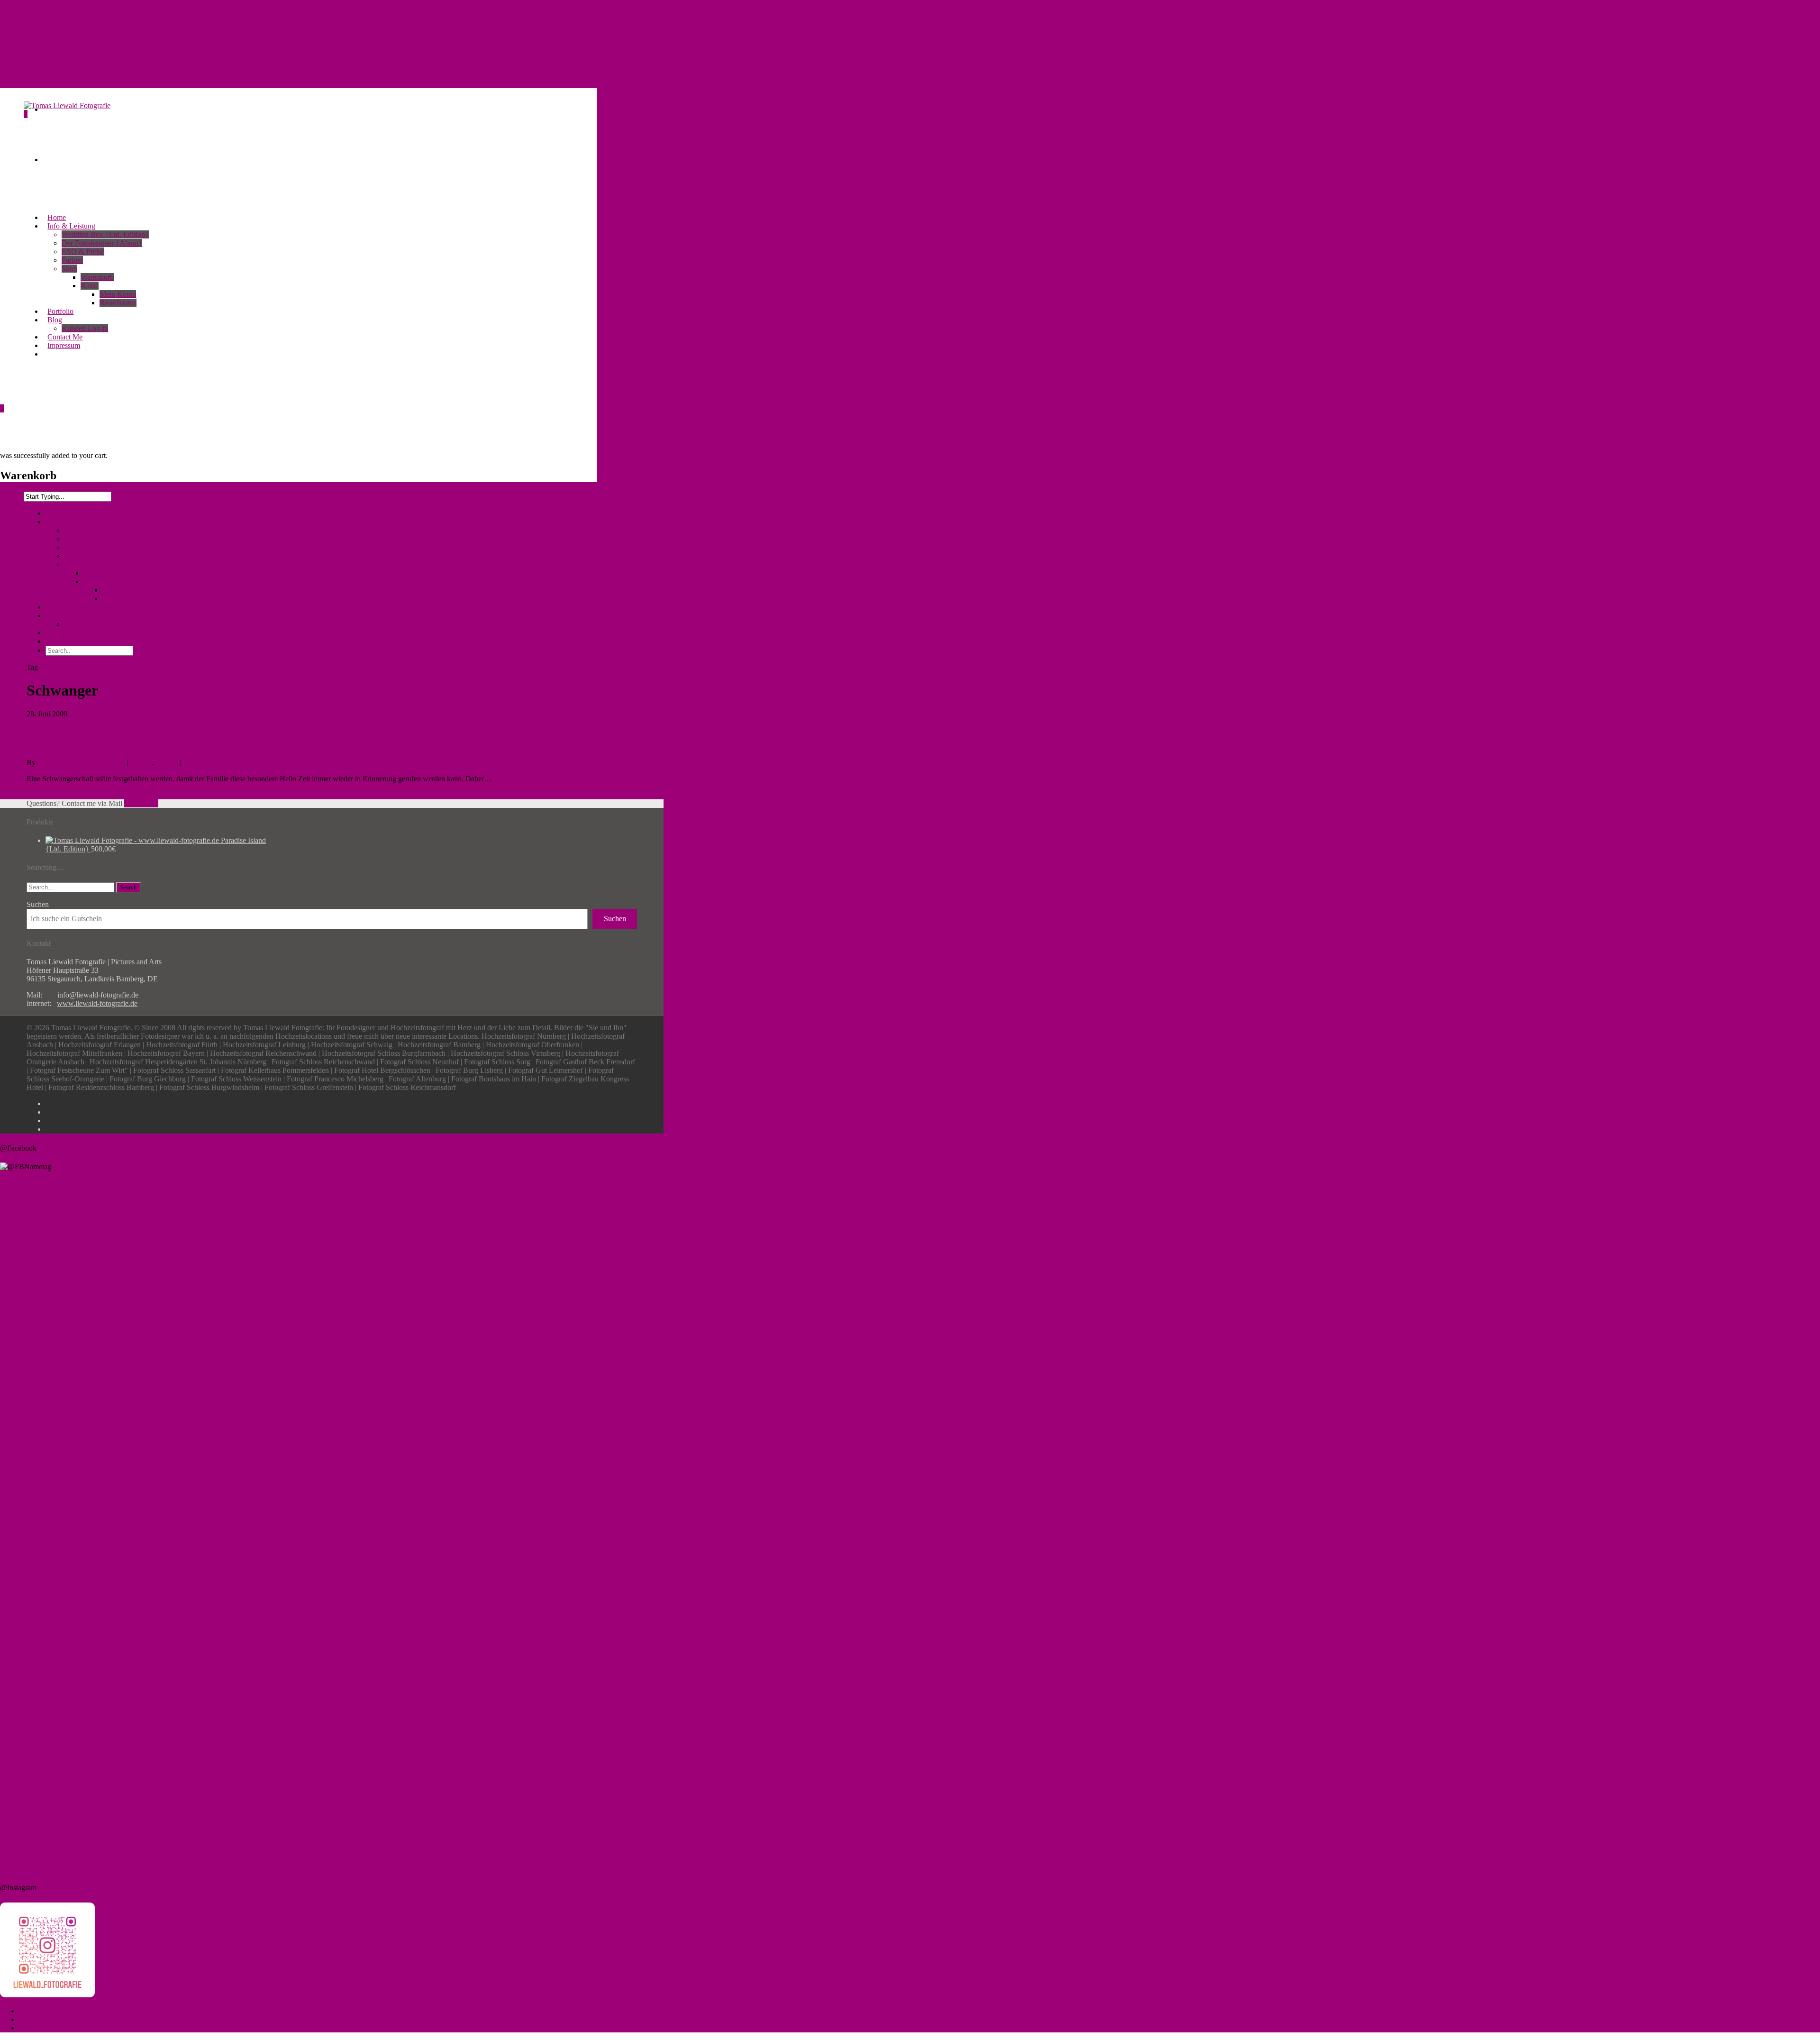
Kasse (90, 286)
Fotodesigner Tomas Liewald (81, 763)
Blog (53, 616)
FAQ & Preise (83, 252)
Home (55, 513)
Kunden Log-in (88, 624)
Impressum (62, 641)
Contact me (141, 803)
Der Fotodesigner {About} (102, 243)
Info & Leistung (69, 522)
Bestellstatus (118, 303)
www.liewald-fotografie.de (97, 1003)
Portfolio (59, 607)
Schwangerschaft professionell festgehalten (131, 742)
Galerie (167, 763)
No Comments (205, 763)
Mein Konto (118, 294)
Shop (69, 269)
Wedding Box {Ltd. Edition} (105, 234)
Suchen (38, 904)
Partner (72, 260)
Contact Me (63, 633)
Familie (141, 763)
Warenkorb (97, 277)
